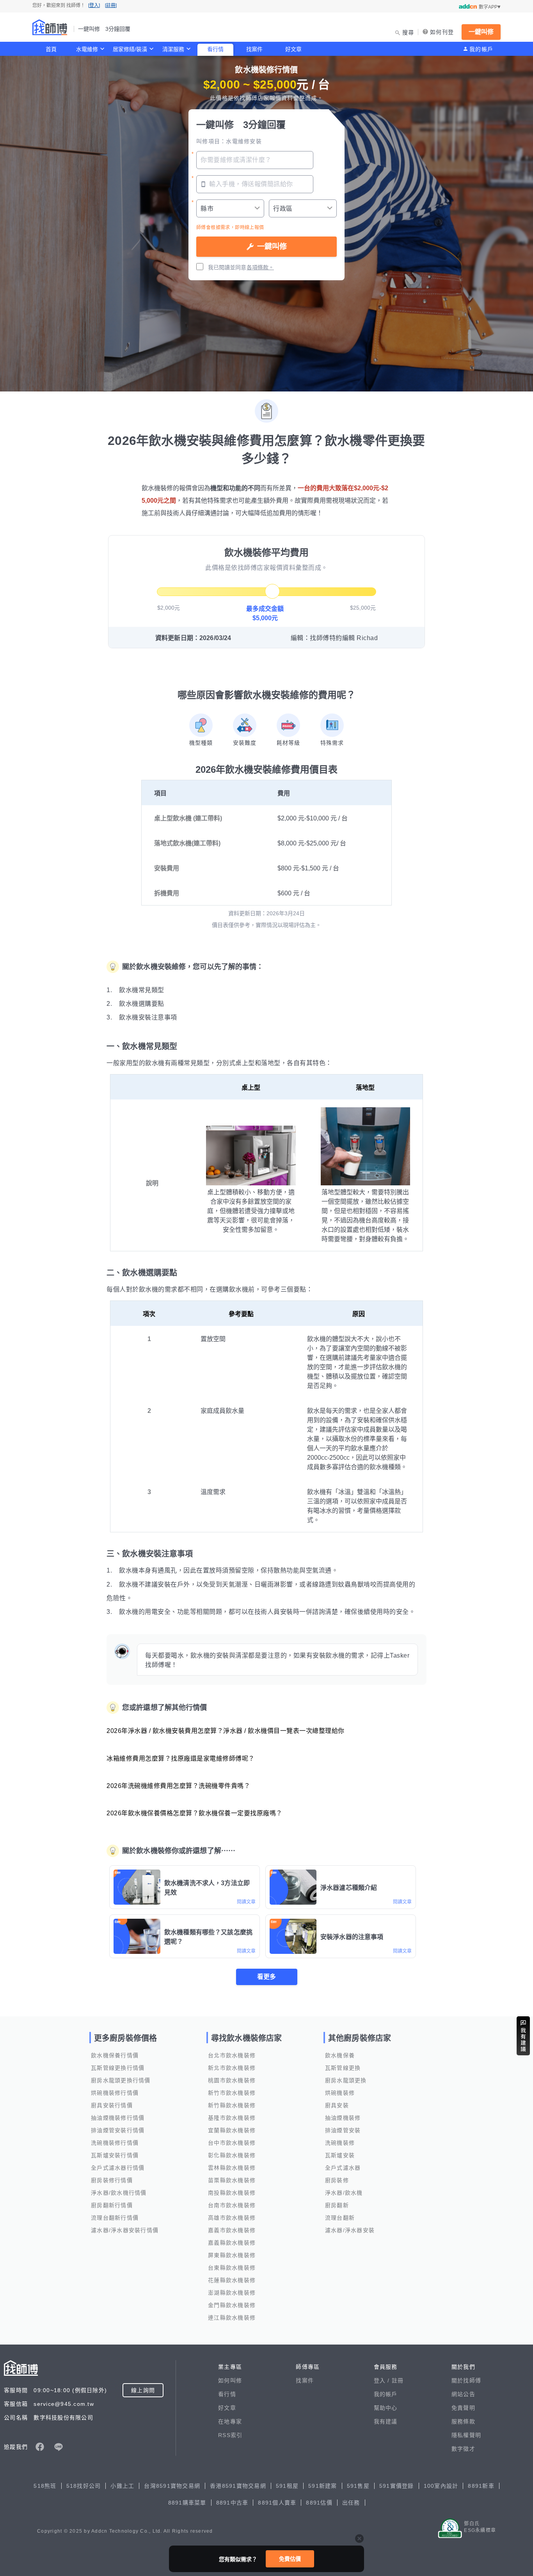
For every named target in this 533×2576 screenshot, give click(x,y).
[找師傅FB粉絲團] (40, 2447)
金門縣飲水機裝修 (232, 2305)
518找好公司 (84, 2486)
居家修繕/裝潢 (130, 49)
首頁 (51, 49)
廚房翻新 (337, 2205)
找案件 (254, 49)
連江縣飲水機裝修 (232, 2318)
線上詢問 (143, 2390)
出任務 (351, 2503)
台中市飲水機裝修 (232, 2143)
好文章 (293, 49)
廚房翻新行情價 (112, 2205)
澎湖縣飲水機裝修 (232, 2293)
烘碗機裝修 (340, 2093)
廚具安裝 (337, 2105)
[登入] (94, 5)
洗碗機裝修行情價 (115, 2143)
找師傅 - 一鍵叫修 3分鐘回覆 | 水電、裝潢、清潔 (50, 27)
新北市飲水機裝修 (232, 2068)
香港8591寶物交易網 (238, 2486)
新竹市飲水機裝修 (232, 2093)
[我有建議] (523, 2036)
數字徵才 (463, 2449)
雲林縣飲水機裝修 (232, 2168)
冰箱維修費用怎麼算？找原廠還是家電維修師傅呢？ (181, 1759)
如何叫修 (230, 2380)
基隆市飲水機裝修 (232, 2118)
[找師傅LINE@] (59, 2447)
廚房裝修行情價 (112, 2180)
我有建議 (386, 2421)
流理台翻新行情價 (115, 2218)
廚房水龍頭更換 (346, 2080)
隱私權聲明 (466, 2435)
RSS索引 (230, 2435)
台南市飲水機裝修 (232, 2205)
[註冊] (111, 5)
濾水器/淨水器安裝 (350, 2230)
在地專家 (230, 2421)
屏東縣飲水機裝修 (232, 2255)
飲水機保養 (340, 2055)
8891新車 (481, 2486)
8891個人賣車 (277, 2503)
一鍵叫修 (481, 32)
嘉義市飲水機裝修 (232, 2230)
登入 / (383, 2380)
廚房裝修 (337, 2180)
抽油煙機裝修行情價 (118, 2118)
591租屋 (287, 2486)
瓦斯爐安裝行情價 (115, 2155)
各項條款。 (260, 267)
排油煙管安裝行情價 (118, 2130)
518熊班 (45, 2486)
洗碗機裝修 (340, 2143)
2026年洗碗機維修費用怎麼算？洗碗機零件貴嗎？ (178, 1786)
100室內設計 (441, 2486)
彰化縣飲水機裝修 (232, 2155)
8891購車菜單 (187, 2503)
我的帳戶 (481, 49)
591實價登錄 (397, 2486)
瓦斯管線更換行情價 (118, 2068)
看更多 (266, 1977)
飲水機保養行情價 (115, 2055)
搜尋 (408, 32)
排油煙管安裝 (343, 2130)
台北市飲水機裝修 (232, 2055)
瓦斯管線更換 (343, 2068)
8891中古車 (232, 2503)
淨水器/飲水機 (344, 2193)
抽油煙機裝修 (343, 2118)
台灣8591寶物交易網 (172, 2486)
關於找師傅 (466, 2380)
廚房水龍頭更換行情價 (121, 2080)
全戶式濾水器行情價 (118, 2168)
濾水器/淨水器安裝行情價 (125, 2230)
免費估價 (290, 2559)
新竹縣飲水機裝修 (232, 2105)
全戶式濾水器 (343, 2168)
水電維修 (87, 49)
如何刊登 (442, 32)
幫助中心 (386, 2408)
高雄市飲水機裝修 (232, 2218)
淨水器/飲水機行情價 (119, 2193)
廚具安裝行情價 (112, 2105)
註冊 (398, 2380)
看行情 (215, 49)
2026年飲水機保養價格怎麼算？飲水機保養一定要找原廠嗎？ (195, 1813)
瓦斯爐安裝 (340, 2155)
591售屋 (358, 2486)
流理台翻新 (340, 2218)
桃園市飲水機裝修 (232, 2080)
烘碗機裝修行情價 (115, 2093)
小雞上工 (122, 2486)
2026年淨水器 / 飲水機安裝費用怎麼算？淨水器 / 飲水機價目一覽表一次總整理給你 (226, 1731)
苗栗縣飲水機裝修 (232, 2180)
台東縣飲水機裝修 (232, 2268)
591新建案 (323, 2486)
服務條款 (463, 2421)
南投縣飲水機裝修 (232, 2193)
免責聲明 (463, 2408)
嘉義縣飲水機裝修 (232, 2243)
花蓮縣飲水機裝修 (232, 2280)
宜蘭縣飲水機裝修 (232, 2130)
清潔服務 (173, 49)
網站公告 (463, 2394)
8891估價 (319, 2503)
